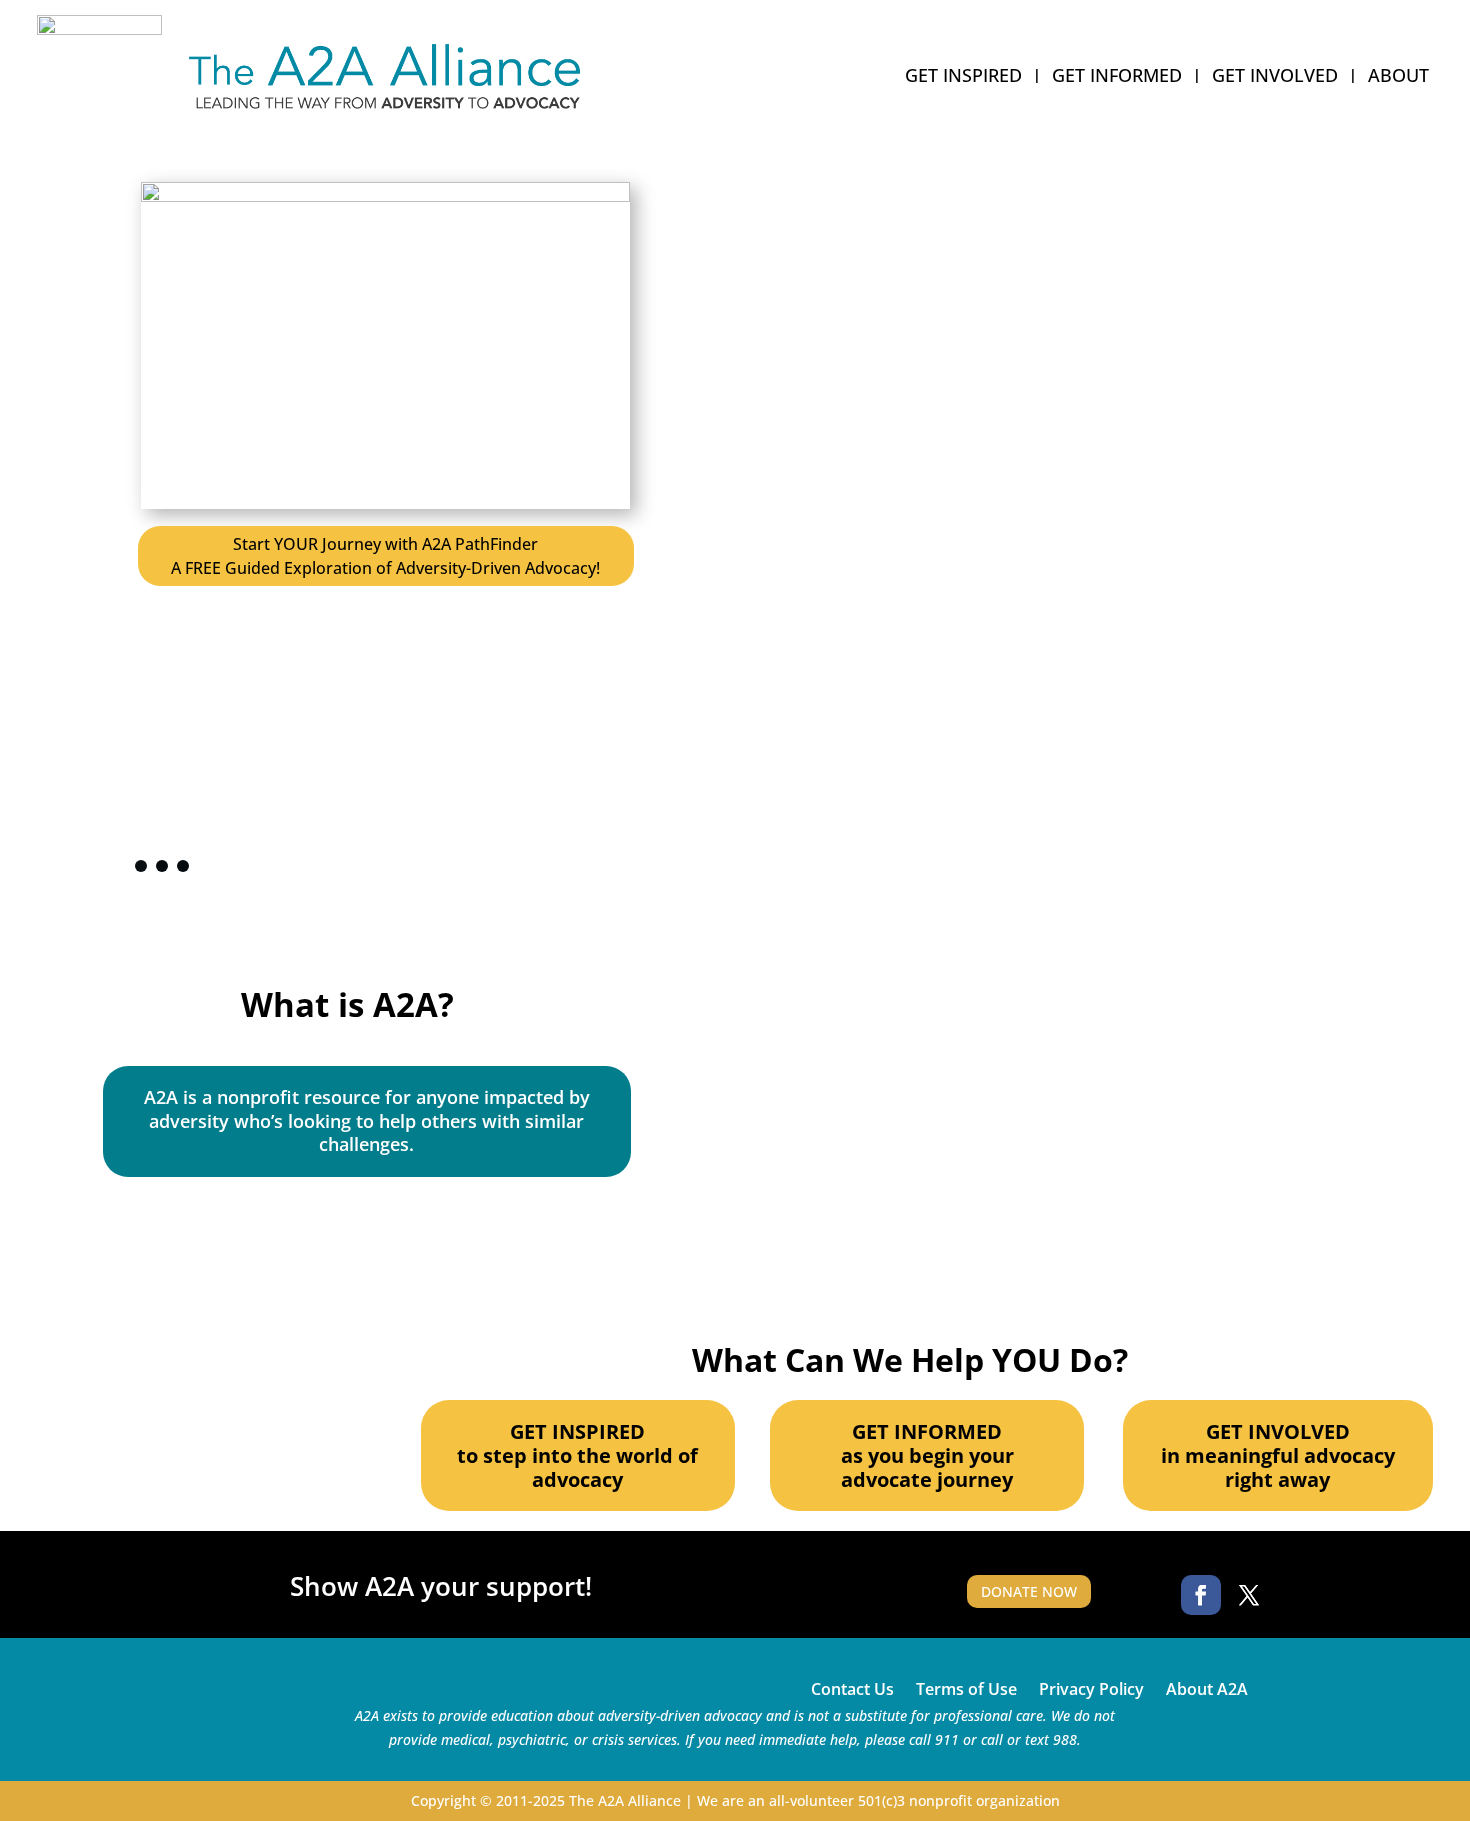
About (1398, 77)
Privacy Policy (1091, 1687)
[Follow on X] (1249, 1595)
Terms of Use (966, 1687)
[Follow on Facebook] (1201, 1595)
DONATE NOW (1029, 1591)
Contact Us (852, 1687)
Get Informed (1117, 77)
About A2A (1207, 1687)
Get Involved (1275, 77)
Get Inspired (963, 77)
